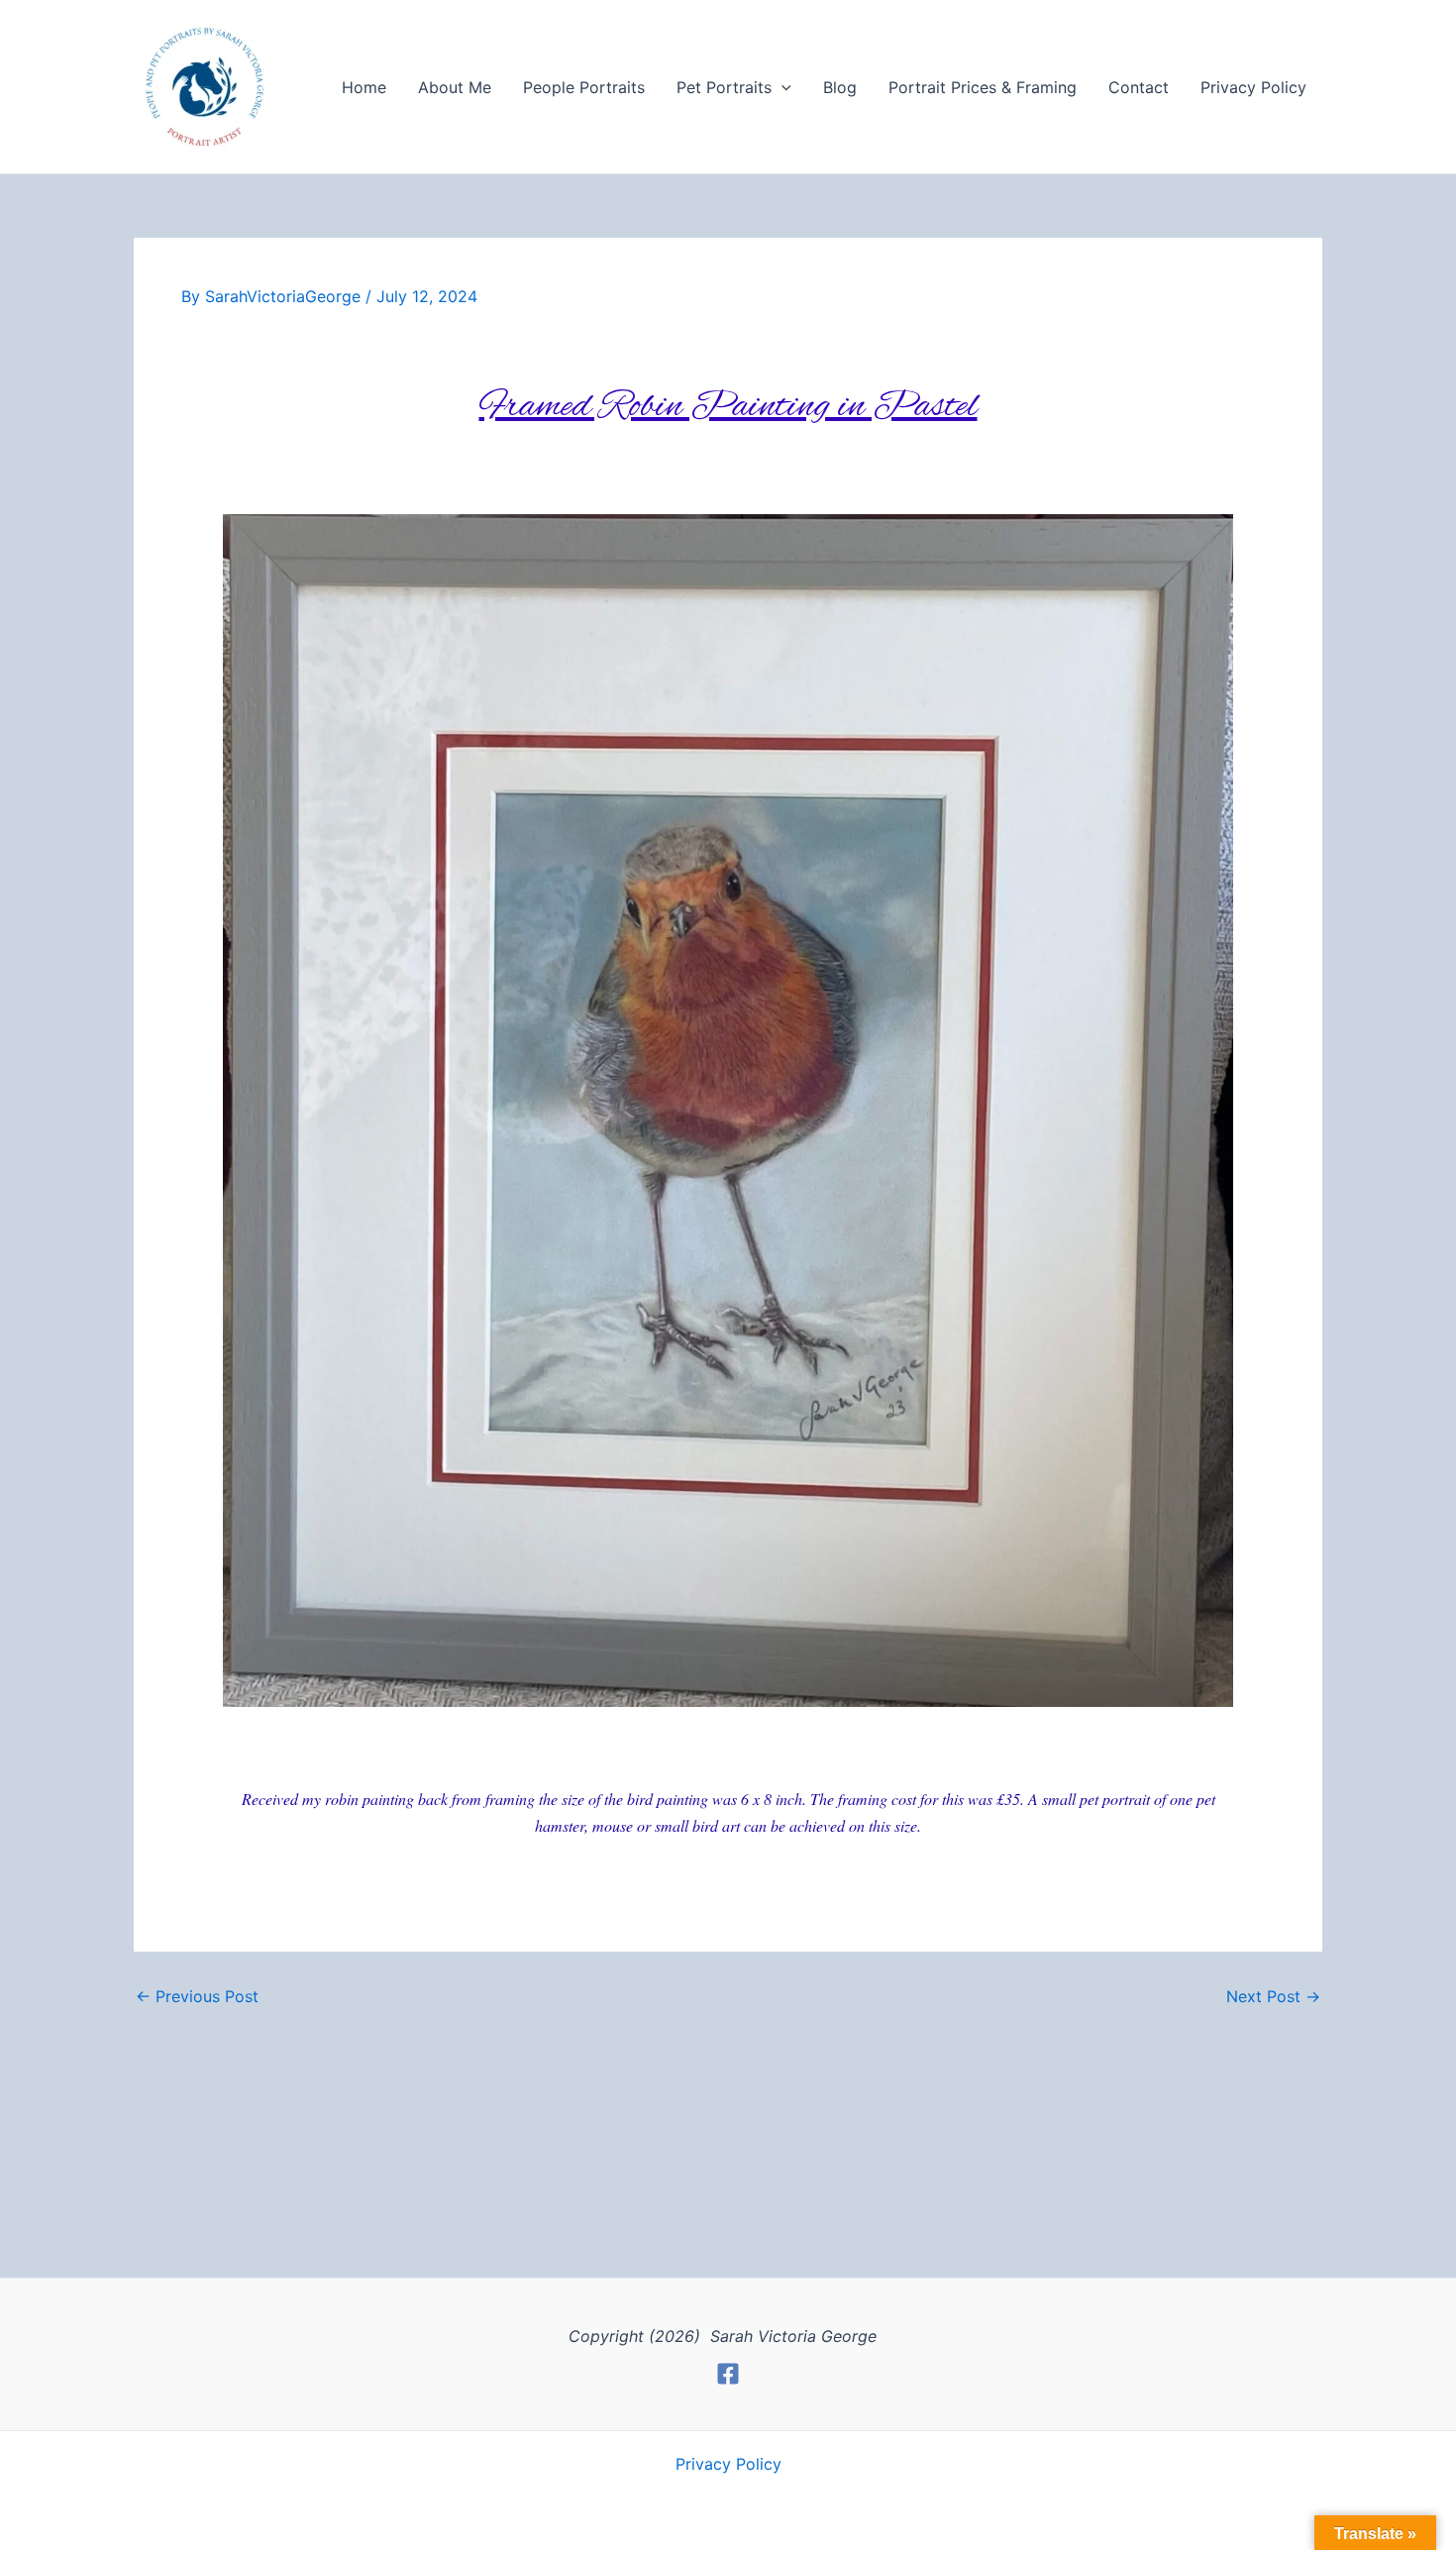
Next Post (1273, 1996)
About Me (455, 87)
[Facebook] (728, 2374)
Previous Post (197, 1996)
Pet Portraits (724, 87)
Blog (840, 87)
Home (364, 87)
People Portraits (584, 87)
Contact (1139, 87)
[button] (781, 87)
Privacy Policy (1253, 87)
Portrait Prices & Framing (983, 87)
